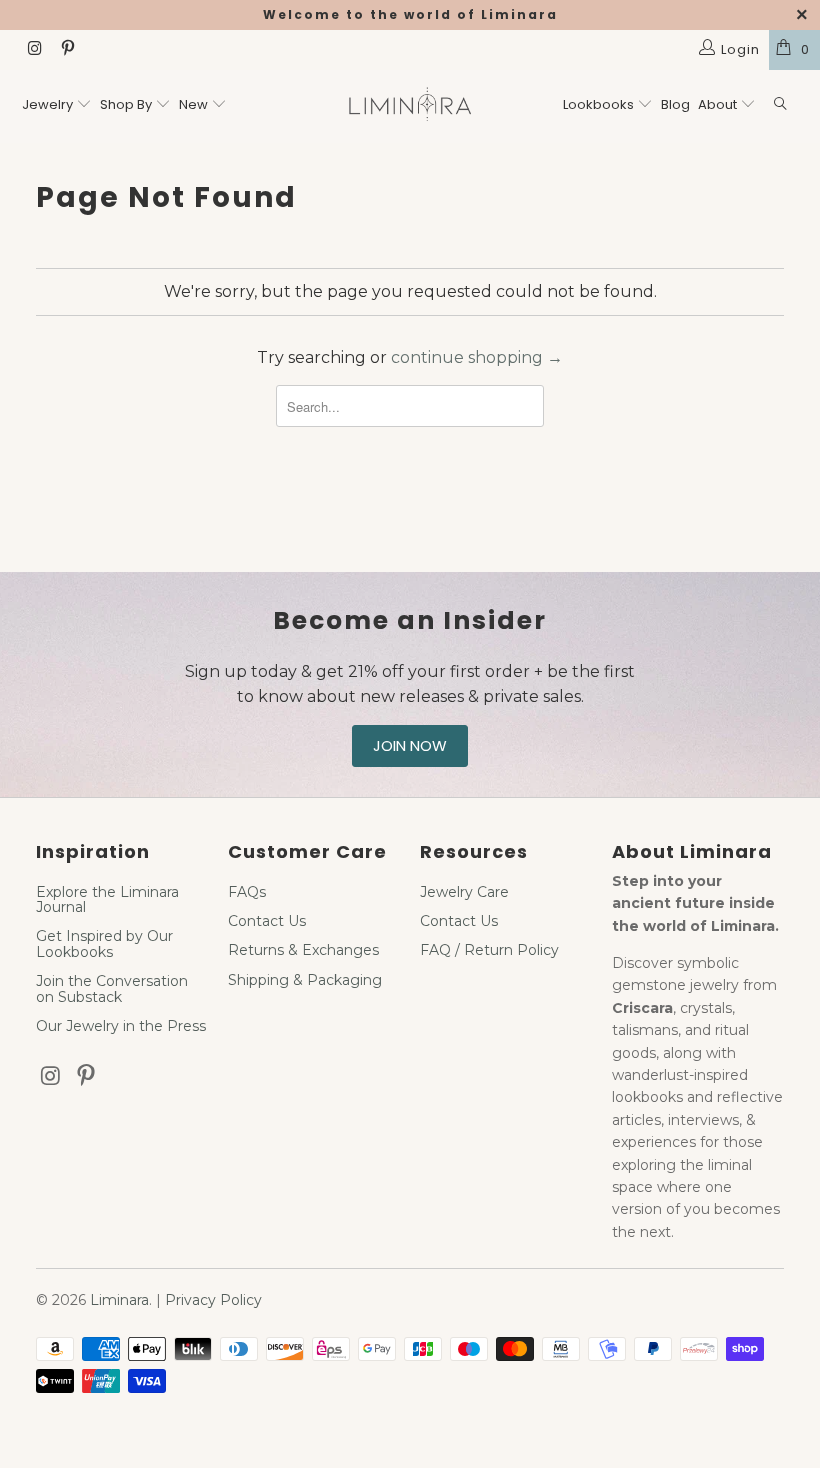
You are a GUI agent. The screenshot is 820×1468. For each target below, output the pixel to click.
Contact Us (267, 921)
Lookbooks (600, 104)
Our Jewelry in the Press (121, 1026)
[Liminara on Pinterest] (66, 50)
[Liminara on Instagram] (34, 50)
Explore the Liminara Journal (107, 899)
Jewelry (47, 104)
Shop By (126, 104)
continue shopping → (477, 357)
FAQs (247, 892)
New (193, 104)
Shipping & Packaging (305, 980)
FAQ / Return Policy (489, 950)
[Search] (781, 105)
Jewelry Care (464, 892)
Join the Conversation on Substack (112, 988)
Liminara (119, 1300)
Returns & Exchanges (303, 950)
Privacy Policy (213, 1300)
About (719, 104)
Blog (675, 104)
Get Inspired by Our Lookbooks (104, 943)
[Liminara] (409, 106)
